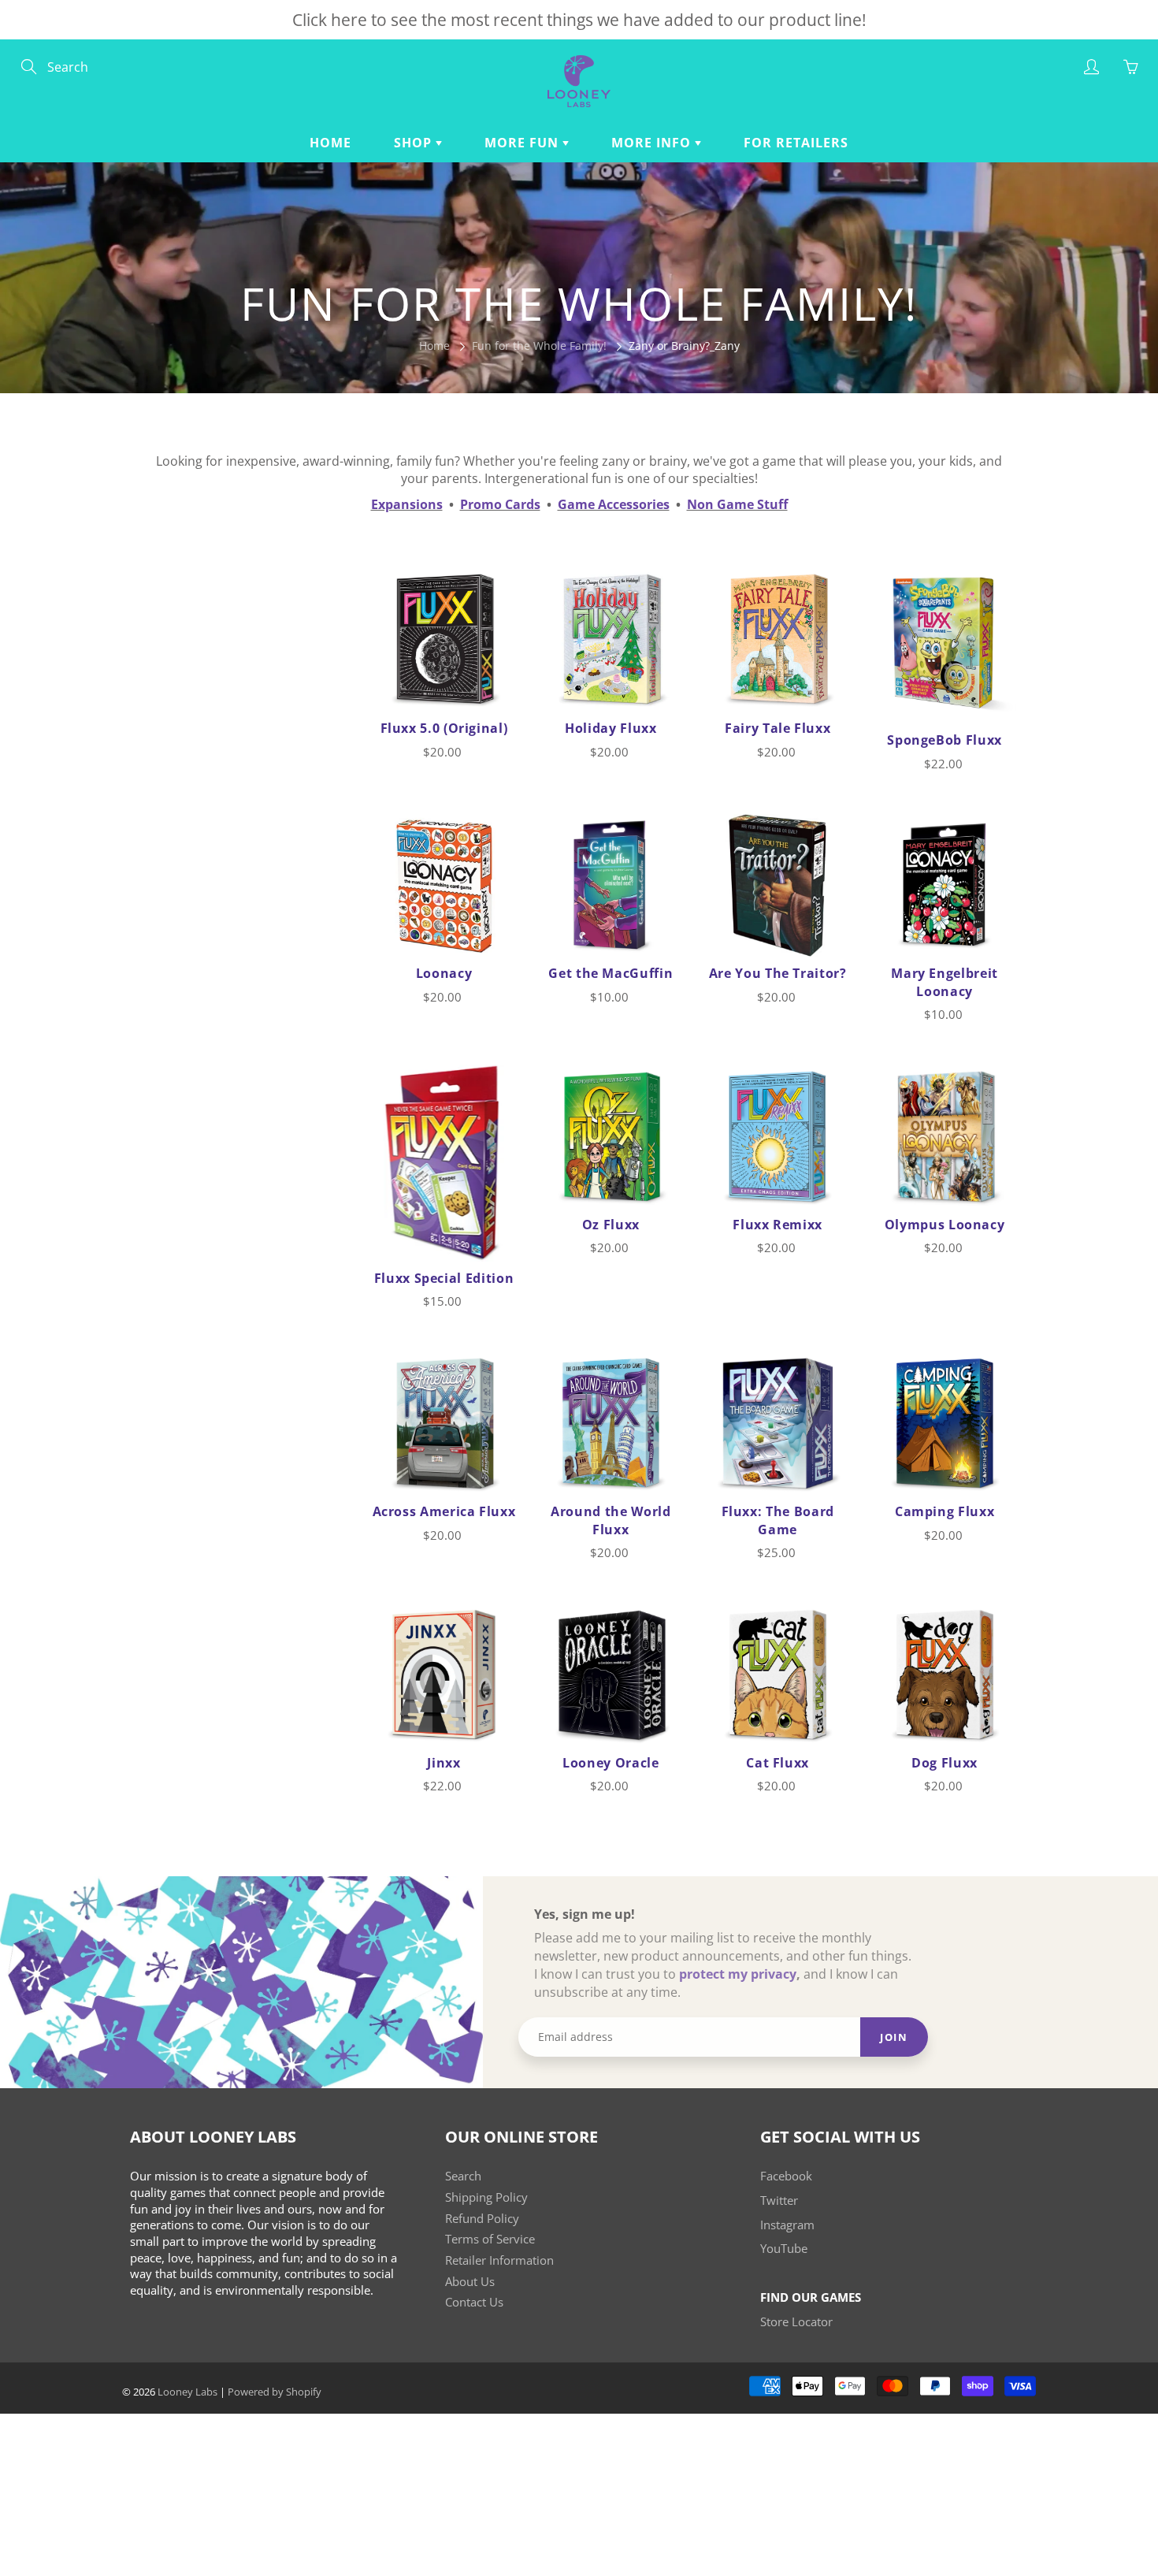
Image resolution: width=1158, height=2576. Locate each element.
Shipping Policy (486, 2197)
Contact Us (474, 2302)
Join (894, 2037)
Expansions (407, 504)
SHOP (415, 143)
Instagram (787, 2225)
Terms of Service (490, 2239)
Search (463, 2176)
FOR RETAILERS (796, 143)
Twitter (779, 2201)
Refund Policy (482, 2219)
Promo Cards (500, 504)
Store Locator (796, 2322)
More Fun (523, 143)
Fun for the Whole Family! (539, 346)
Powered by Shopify (275, 2392)
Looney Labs (187, 2392)
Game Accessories (614, 504)
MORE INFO (653, 143)
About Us (470, 2282)
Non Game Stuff (737, 504)
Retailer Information (499, 2260)
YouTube (784, 2249)
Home (330, 143)
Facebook (786, 2176)
